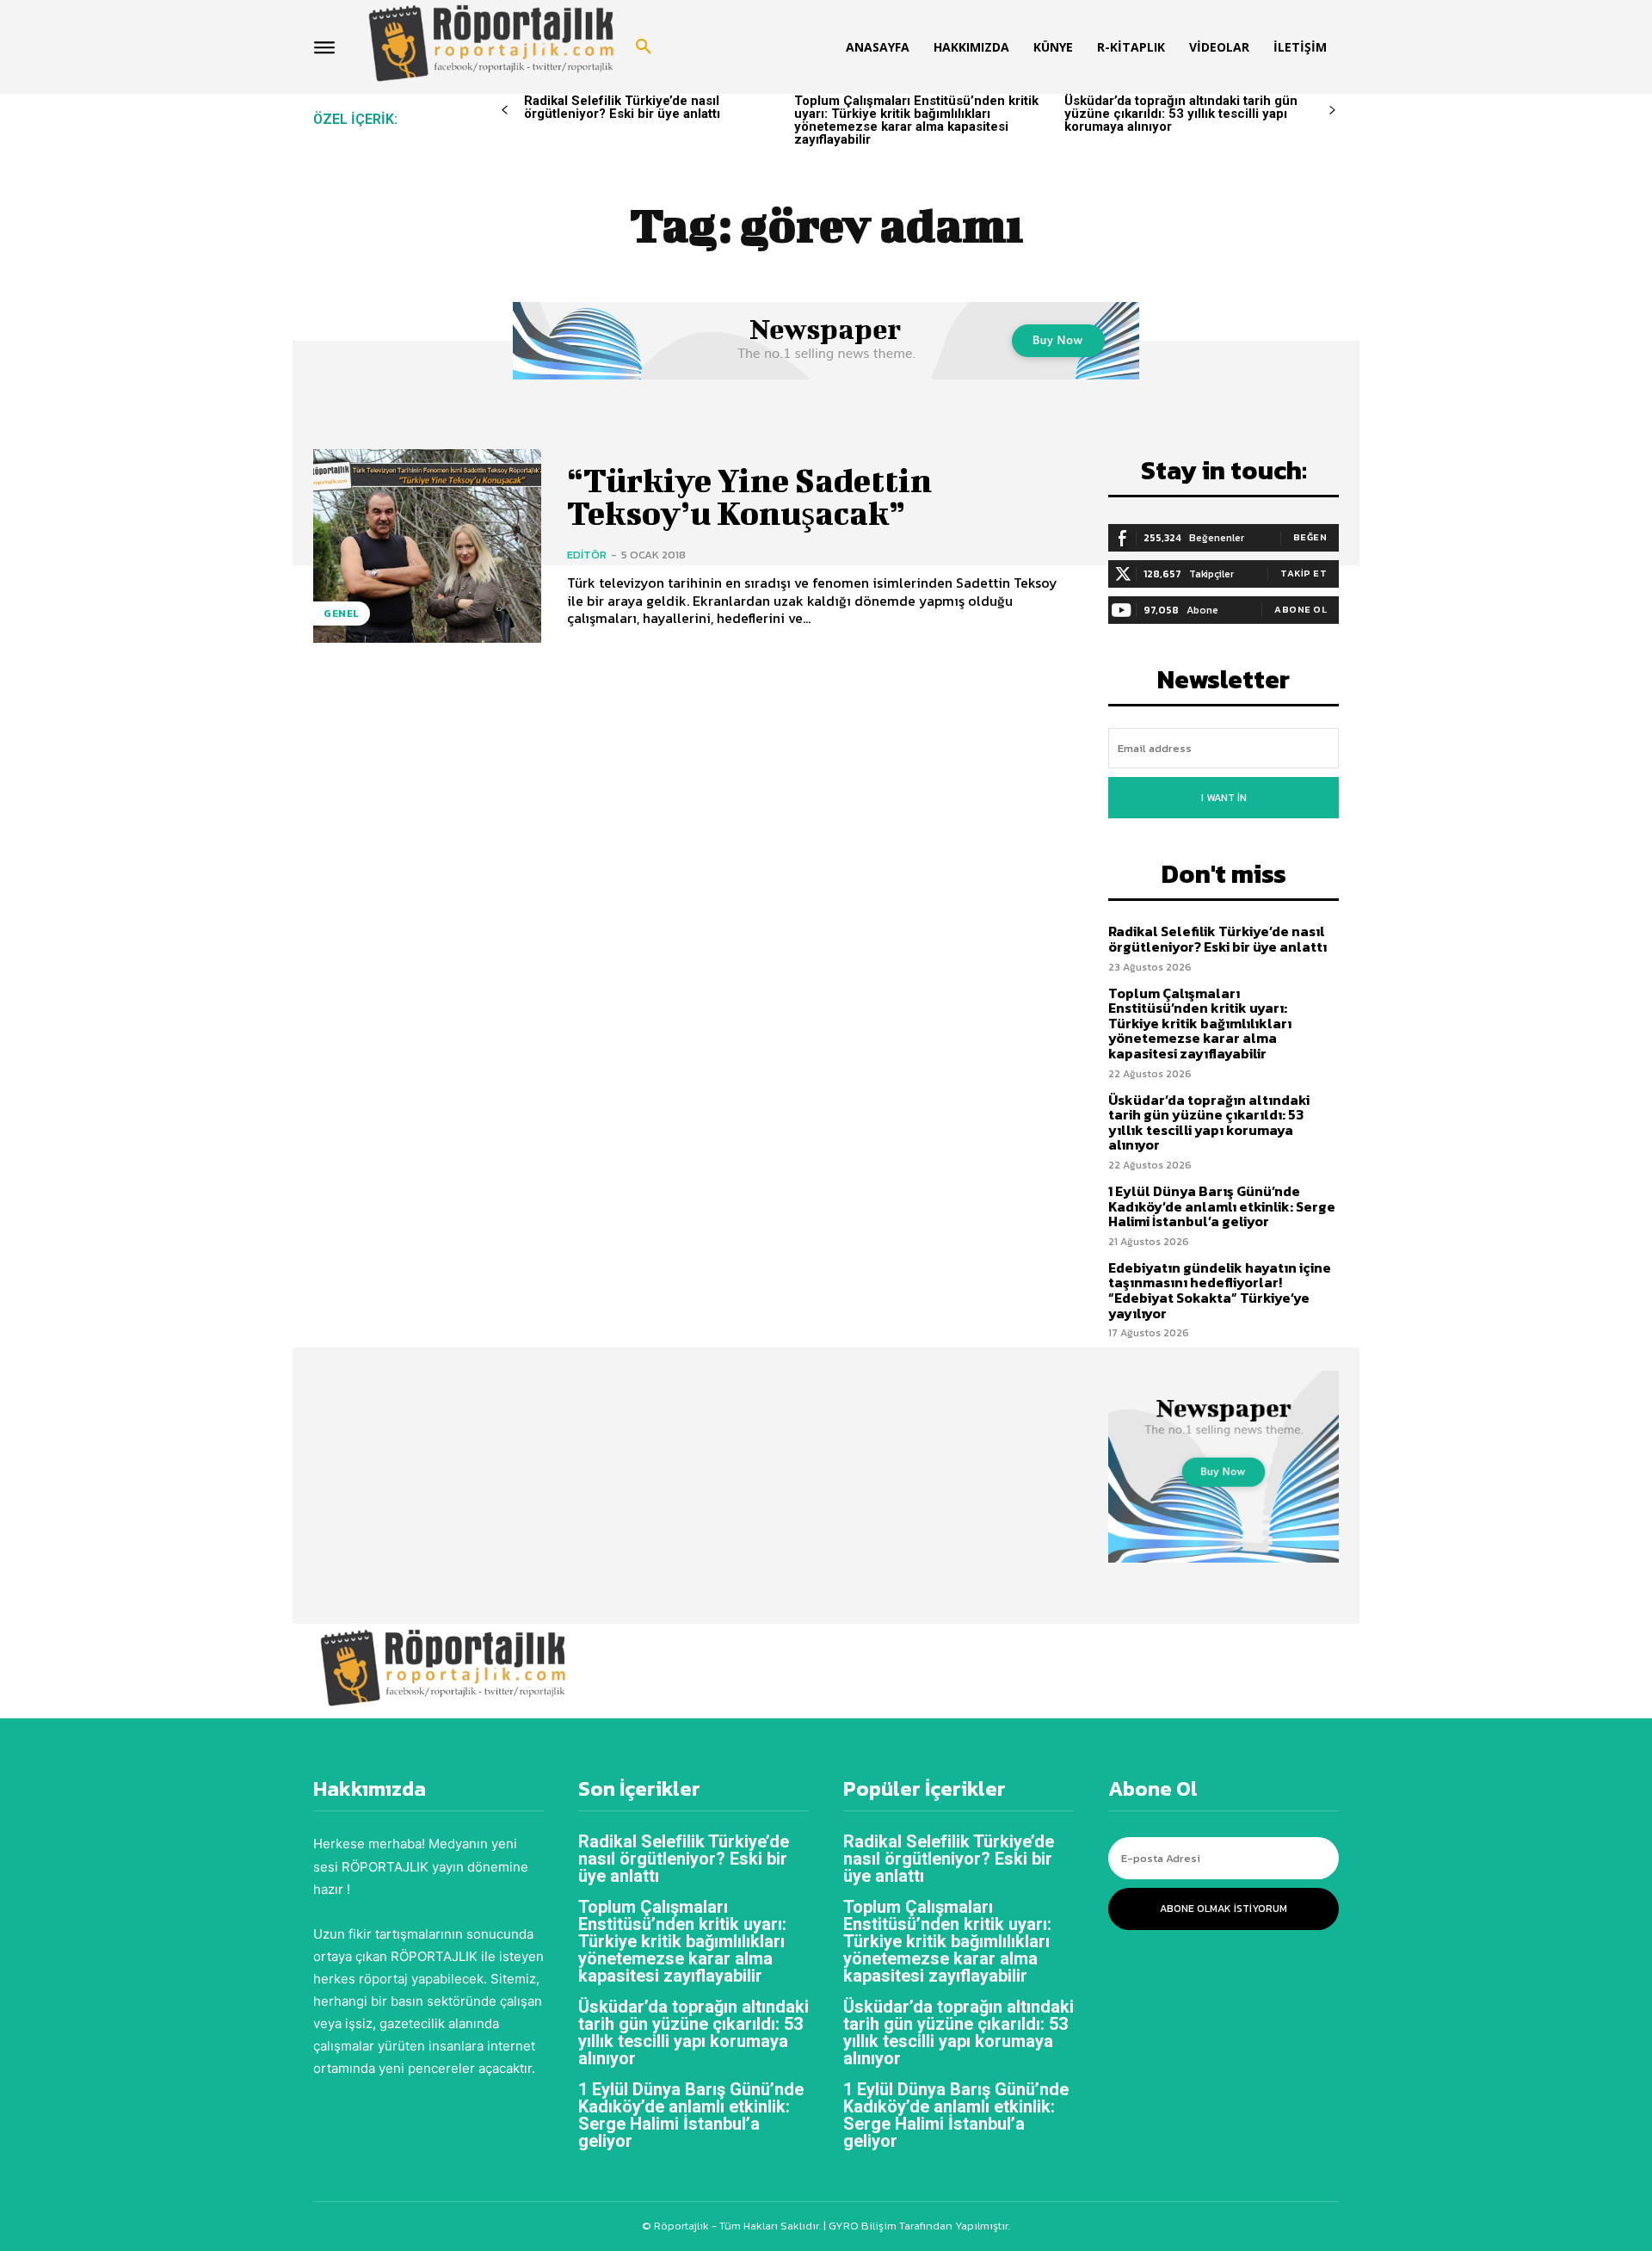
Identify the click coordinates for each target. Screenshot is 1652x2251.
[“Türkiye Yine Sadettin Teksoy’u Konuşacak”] (427, 546)
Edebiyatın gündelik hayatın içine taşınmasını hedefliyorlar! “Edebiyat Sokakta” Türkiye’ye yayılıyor (1220, 1290)
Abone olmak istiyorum (1224, 1909)
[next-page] (1332, 111)
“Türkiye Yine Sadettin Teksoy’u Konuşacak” (749, 496)
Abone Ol (1301, 609)
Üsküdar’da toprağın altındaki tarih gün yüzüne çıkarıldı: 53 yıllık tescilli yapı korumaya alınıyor (1181, 114)
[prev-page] (505, 111)
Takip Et (1304, 573)
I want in (1224, 798)
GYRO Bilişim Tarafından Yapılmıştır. (918, 2226)
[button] (644, 47)
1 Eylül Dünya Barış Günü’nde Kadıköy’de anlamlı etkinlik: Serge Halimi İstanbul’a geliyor (1222, 1206)
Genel (342, 614)
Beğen (1310, 537)
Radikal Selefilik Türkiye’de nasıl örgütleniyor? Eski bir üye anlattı (622, 107)
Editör (587, 555)
